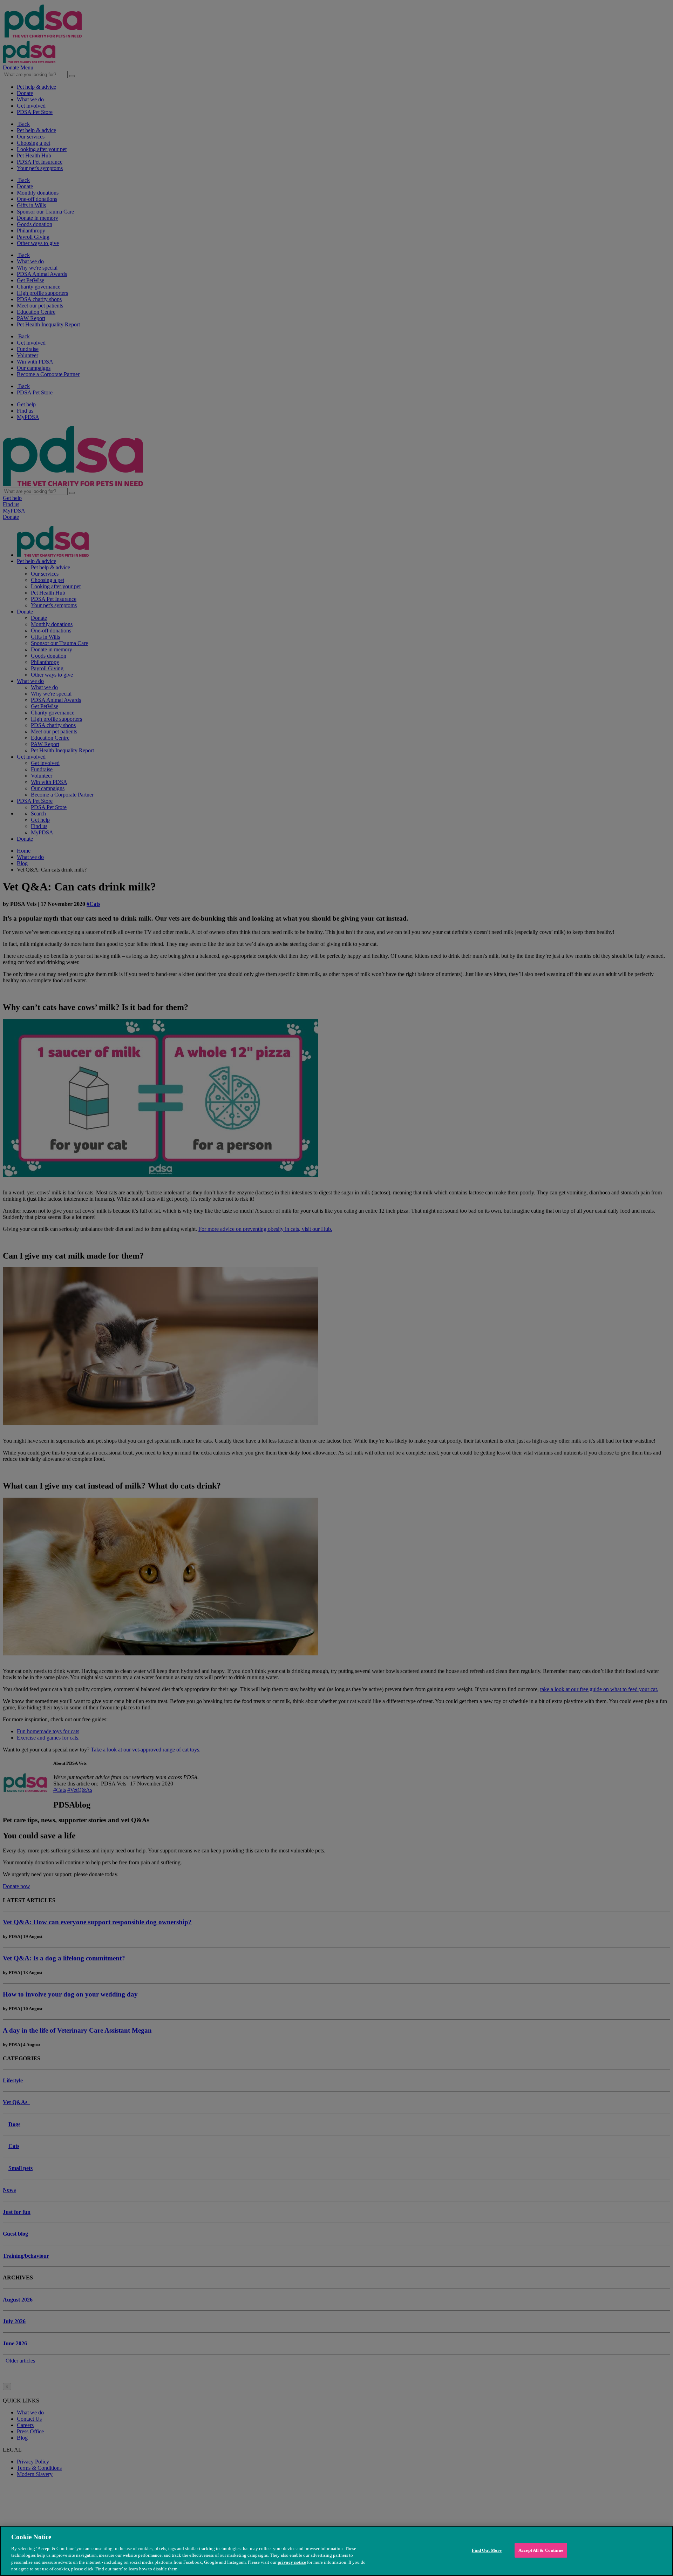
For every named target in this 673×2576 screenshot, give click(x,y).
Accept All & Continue (541, 2550)
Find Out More (487, 2550)
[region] (336, 2551)
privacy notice (292, 2562)
